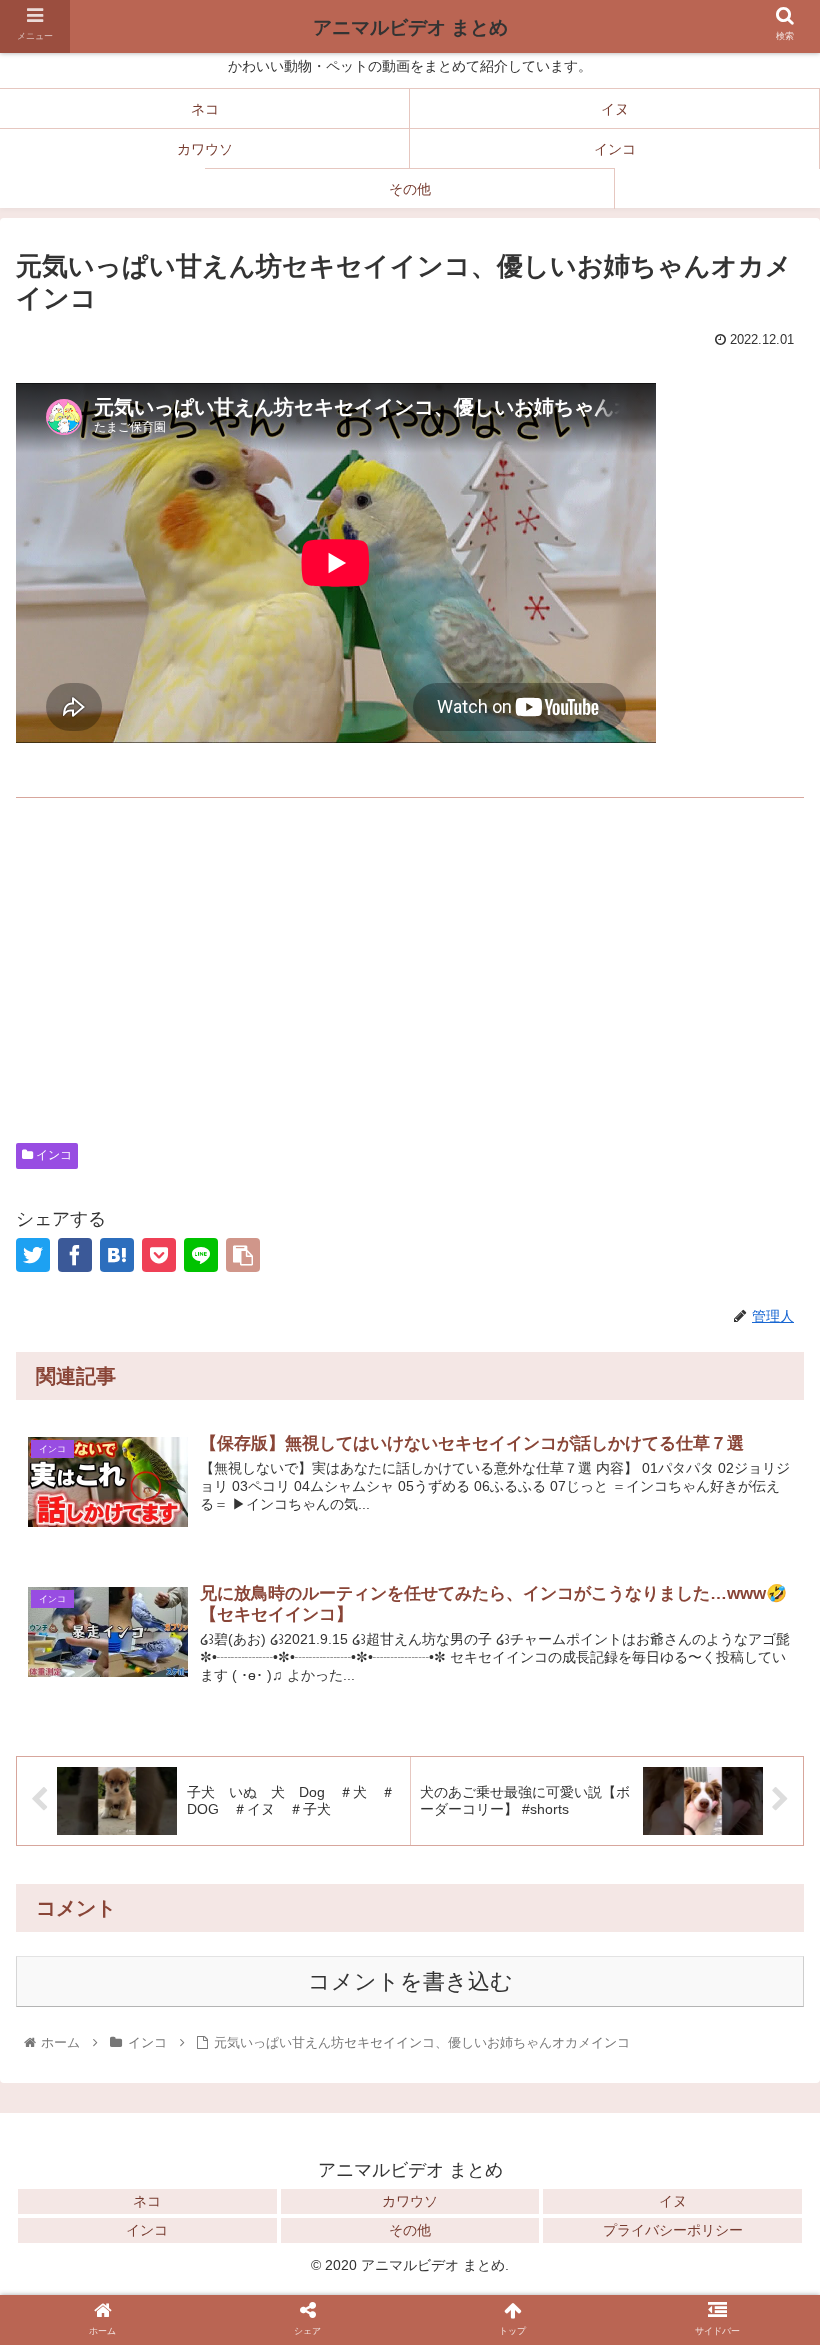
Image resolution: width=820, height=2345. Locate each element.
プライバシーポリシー (673, 2230)
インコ (52, 1155)
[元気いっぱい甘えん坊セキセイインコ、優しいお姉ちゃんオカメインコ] (117, 1255)
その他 (410, 2230)
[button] (758, 2169)
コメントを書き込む (410, 1981)
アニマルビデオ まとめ (410, 27)
